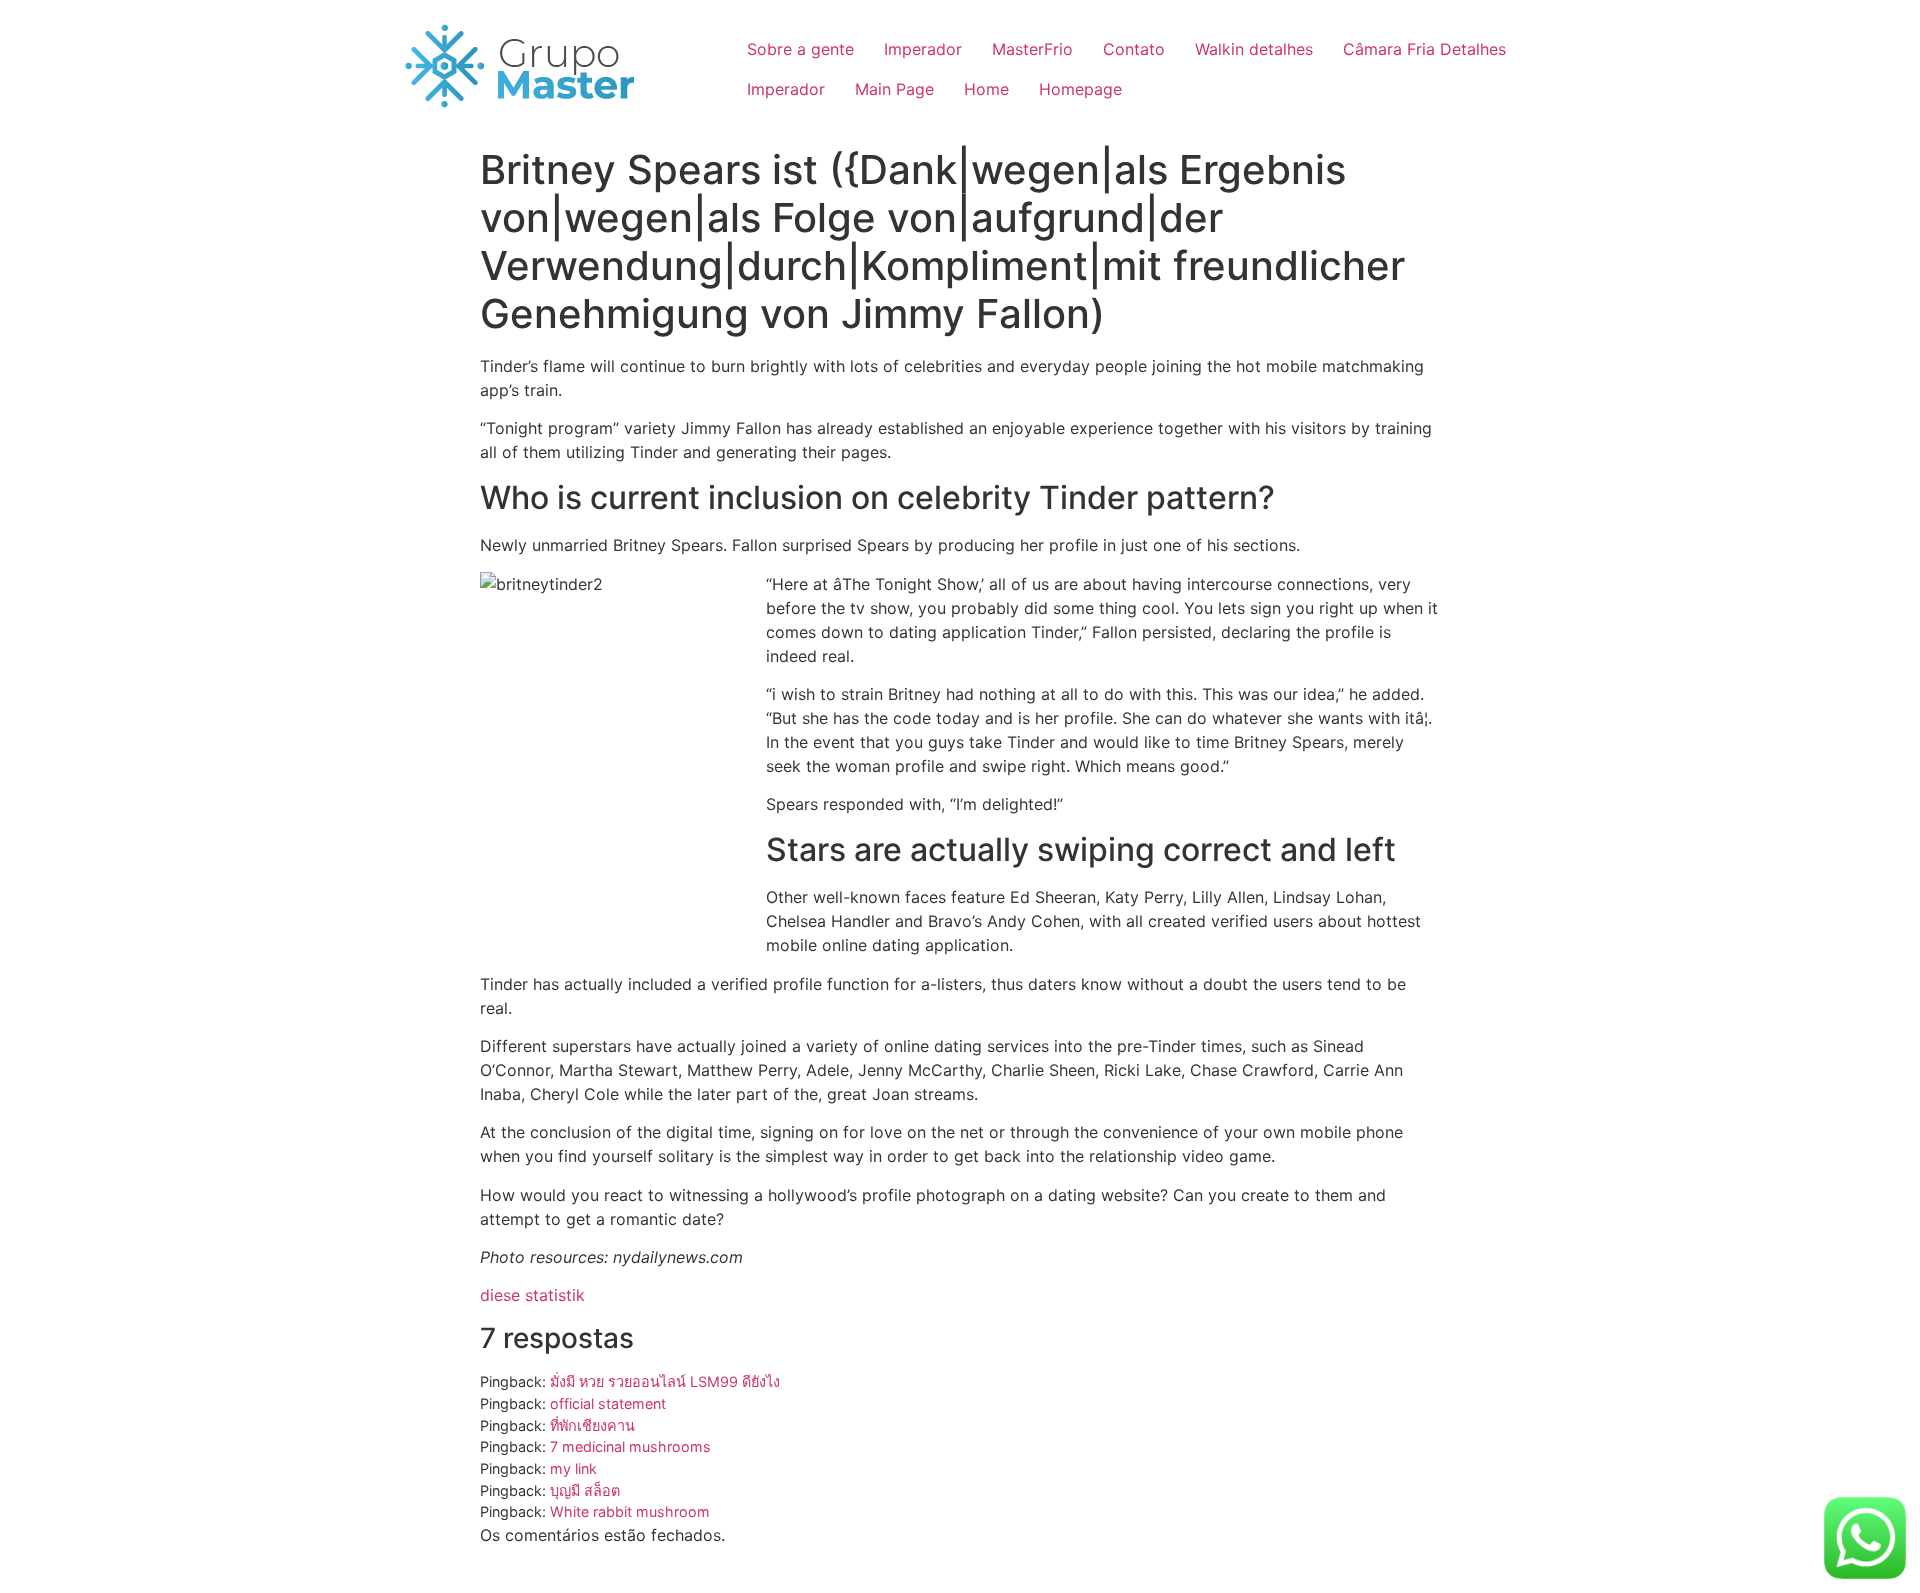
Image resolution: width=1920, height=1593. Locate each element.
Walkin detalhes (1254, 49)
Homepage (1080, 89)
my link (573, 1468)
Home (986, 89)
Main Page (894, 89)
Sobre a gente (800, 49)
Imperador (923, 49)
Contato (1134, 49)
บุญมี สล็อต (585, 1490)
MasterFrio (1032, 49)
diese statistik (532, 1295)
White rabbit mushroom (630, 1511)
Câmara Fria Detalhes (1424, 49)
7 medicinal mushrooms (630, 1446)
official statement (608, 1403)
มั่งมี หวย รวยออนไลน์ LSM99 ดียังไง (665, 1381)
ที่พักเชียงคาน (592, 1425)
